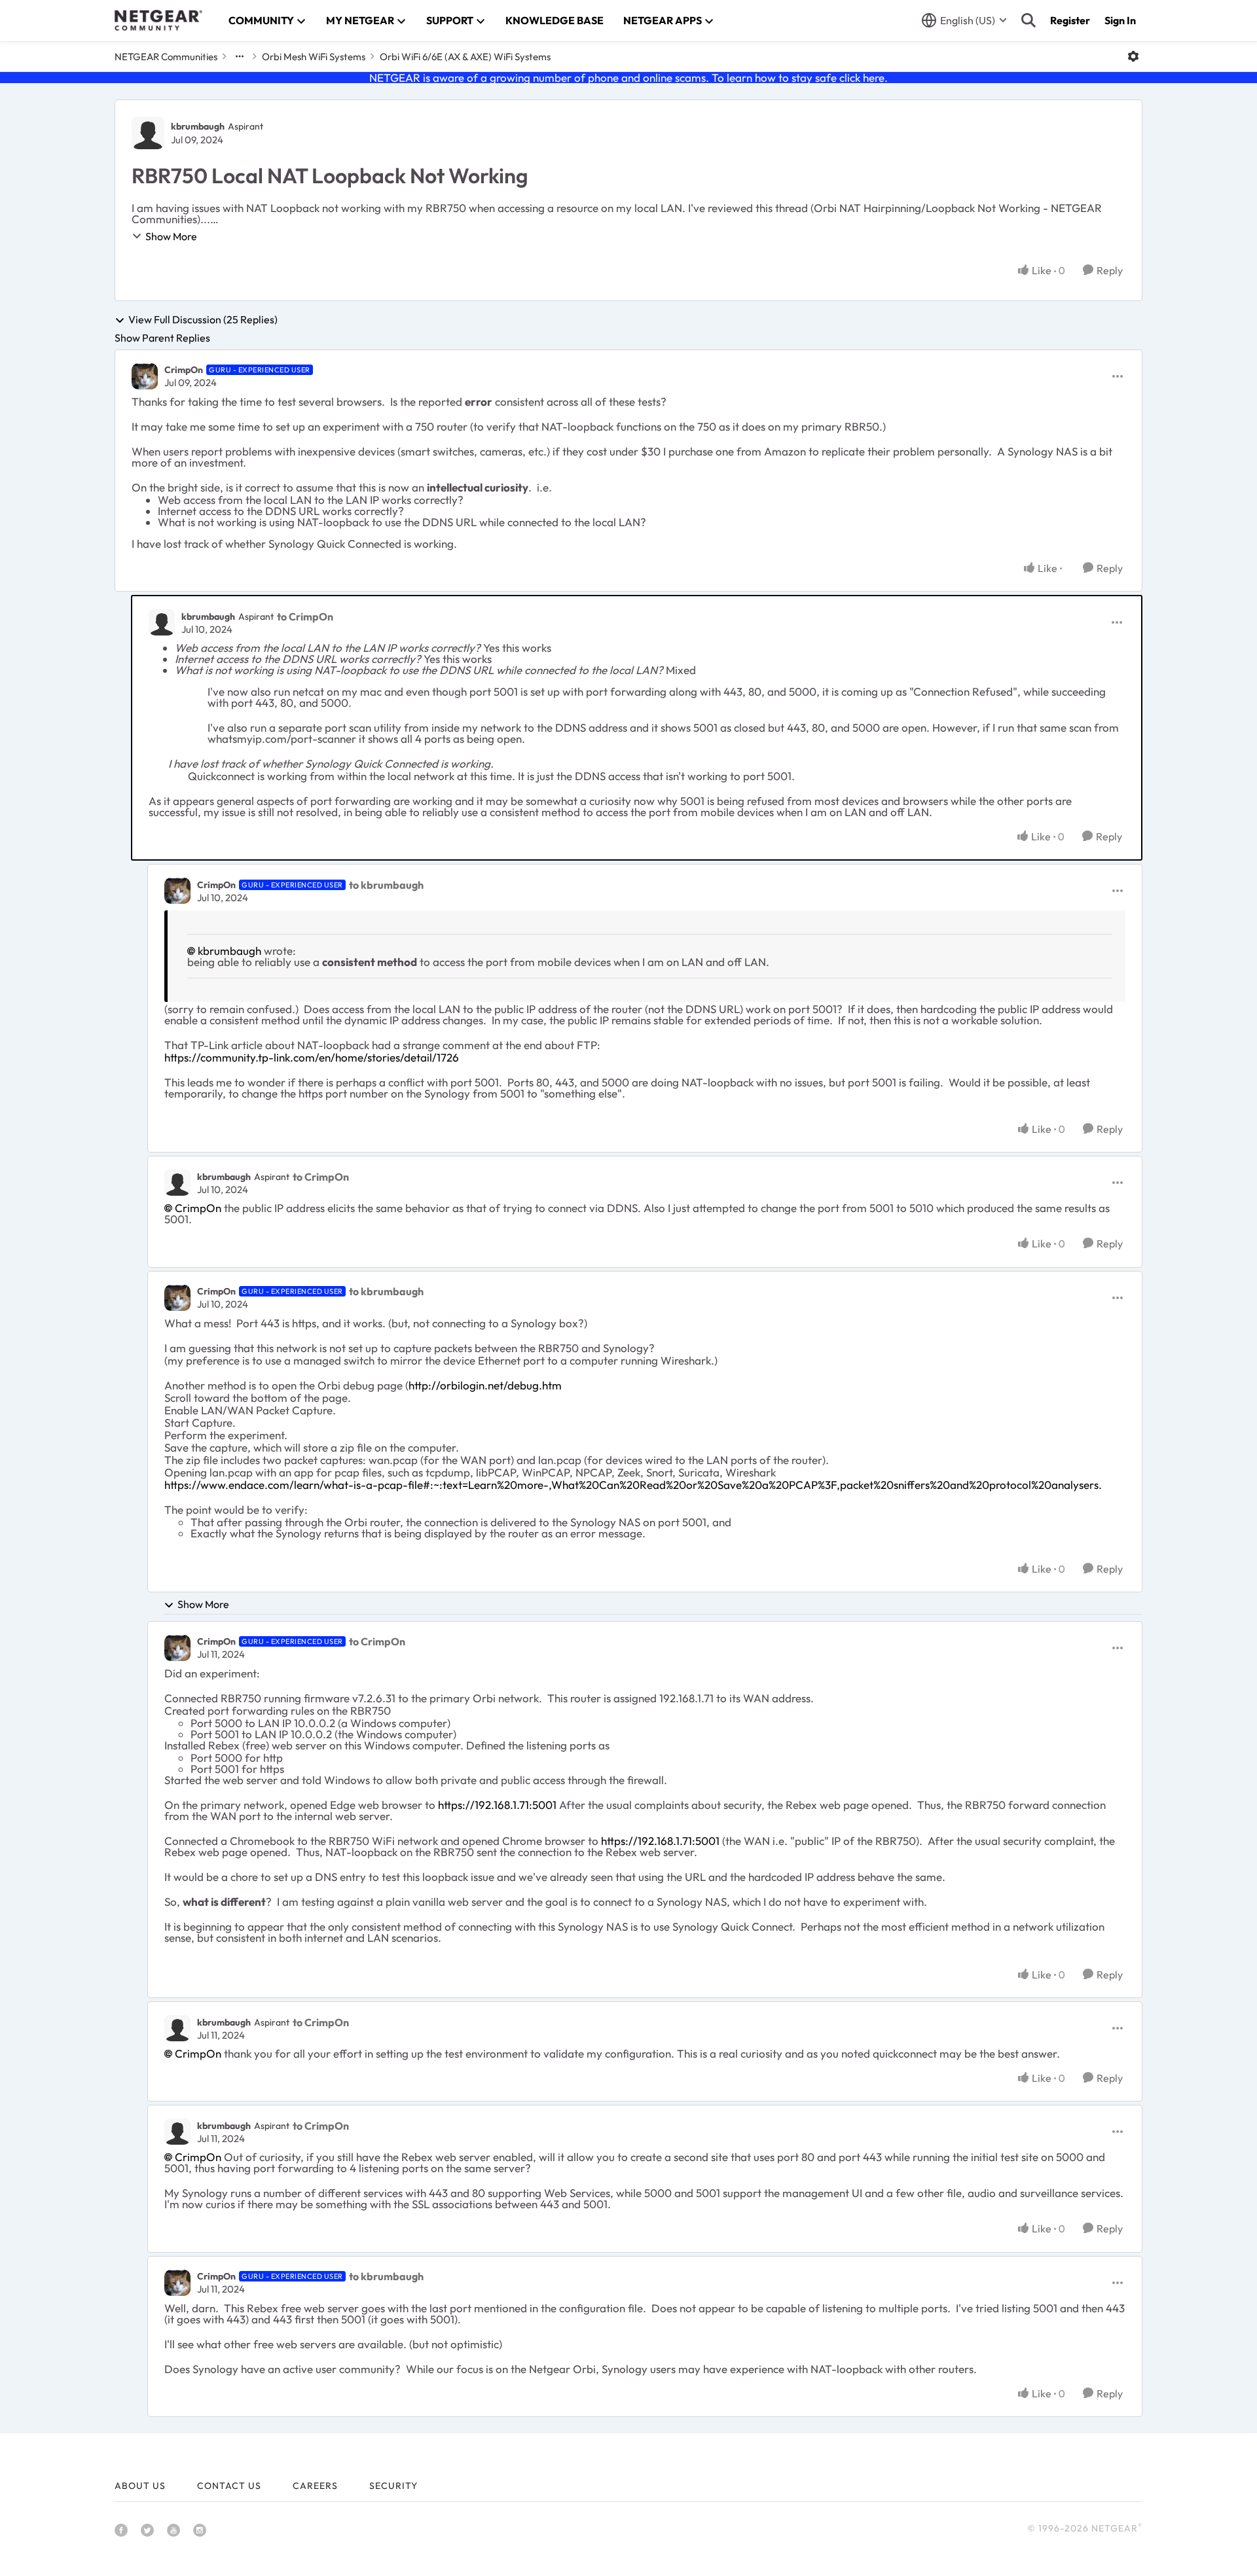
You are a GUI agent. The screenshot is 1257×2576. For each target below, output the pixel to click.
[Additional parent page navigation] (240, 56)
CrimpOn (184, 370)
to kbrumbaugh (386, 885)
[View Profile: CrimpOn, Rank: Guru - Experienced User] (145, 376)
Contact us (229, 2486)
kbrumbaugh (198, 126)
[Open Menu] (1133, 56)
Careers (315, 2486)
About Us (140, 2486)
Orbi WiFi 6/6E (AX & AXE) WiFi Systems (465, 57)
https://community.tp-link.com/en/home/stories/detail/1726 (312, 1057)
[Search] (1029, 20)
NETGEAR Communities (166, 57)
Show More (171, 236)
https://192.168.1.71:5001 (497, 1805)
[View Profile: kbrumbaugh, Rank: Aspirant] (148, 133)
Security (393, 2486)
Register (1070, 20)
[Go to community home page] (158, 20)
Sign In (1120, 20)
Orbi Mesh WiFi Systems (314, 57)
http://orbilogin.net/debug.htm (485, 1385)
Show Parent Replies (162, 338)
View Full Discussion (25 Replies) (203, 320)
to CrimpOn (305, 617)
